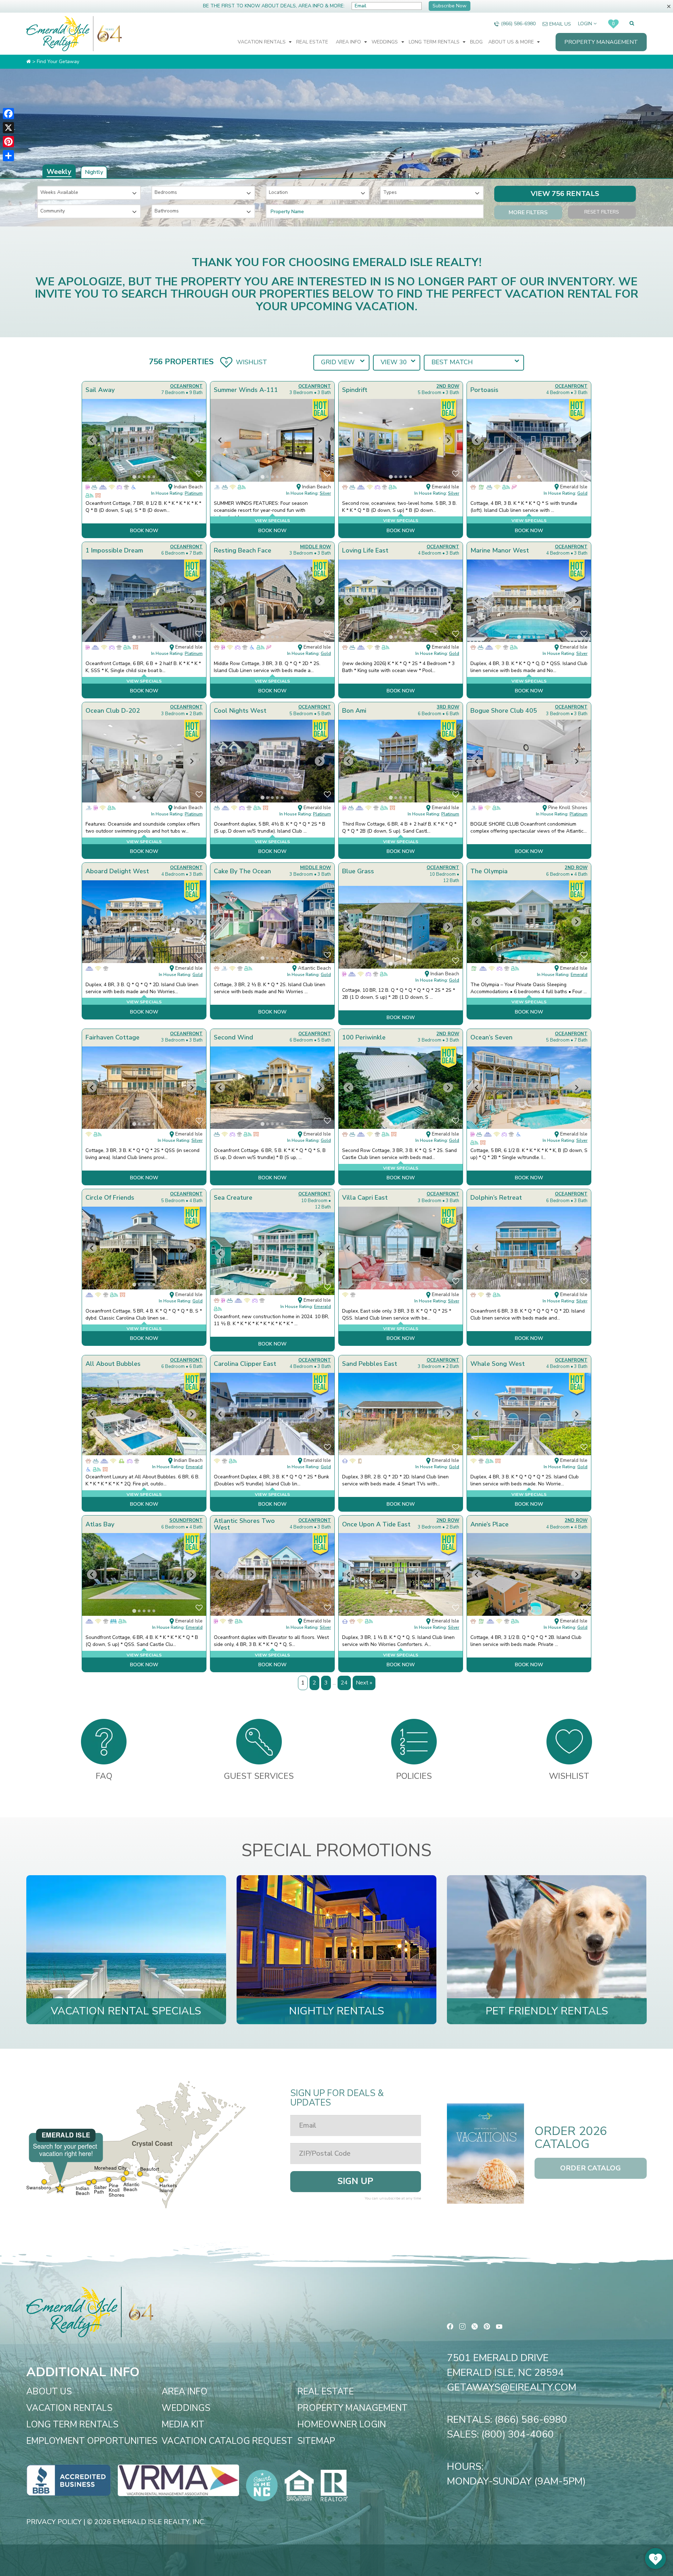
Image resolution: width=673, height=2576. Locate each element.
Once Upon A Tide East (376, 1524)
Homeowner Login (342, 2425)
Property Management (601, 42)
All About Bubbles (113, 1364)
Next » (364, 1683)
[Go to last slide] (92, 440)
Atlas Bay (100, 1524)
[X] (8, 128)
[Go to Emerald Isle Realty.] (29, 62)
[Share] (8, 156)
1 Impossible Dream (114, 550)
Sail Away (100, 390)
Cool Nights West (240, 711)
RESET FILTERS (602, 212)
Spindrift (355, 390)
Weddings (385, 42)
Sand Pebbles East (370, 1364)
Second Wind (233, 1037)
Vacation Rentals (262, 42)
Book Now (144, 531)
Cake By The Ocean (242, 871)
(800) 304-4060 (518, 2434)
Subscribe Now (450, 6)
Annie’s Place (490, 1524)
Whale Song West (498, 1364)
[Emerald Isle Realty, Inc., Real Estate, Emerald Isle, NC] (69, 2480)
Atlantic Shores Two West (244, 1524)
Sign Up (355, 2181)
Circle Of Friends (110, 1198)
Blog (476, 42)
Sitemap (316, 2441)
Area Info (349, 42)
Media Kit (183, 2425)
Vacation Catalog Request (227, 2441)
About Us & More (512, 42)
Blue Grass (358, 871)
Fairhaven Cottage (113, 1037)
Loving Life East (365, 550)
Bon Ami (354, 711)
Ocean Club (113, 711)
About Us (49, 2392)
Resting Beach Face (243, 550)
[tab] (134, 477)
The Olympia (489, 871)
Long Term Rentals (435, 42)
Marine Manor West (500, 550)
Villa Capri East (365, 1198)
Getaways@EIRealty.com (512, 2387)
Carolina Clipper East (245, 1364)
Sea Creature (233, 1198)
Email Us (560, 24)
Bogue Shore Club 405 (504, 711)
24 (344, 1683)
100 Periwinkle (364, 1037)
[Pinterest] (8, 142)
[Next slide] (191, 440)
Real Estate (312, 42)
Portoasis (484, 390)
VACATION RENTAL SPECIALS (126, 2011)
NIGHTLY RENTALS (336, 2011)
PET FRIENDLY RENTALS (547, 2011)
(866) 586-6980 (518, 24)
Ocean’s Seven (491, 1037)
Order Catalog (590, 2168)
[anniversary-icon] (108, 34)
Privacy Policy (54, 2522)
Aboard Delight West (117, 871)
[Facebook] (8, 114)
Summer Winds (246, 390)
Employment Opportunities (92, 2441)
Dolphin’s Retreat (496, 1198)
